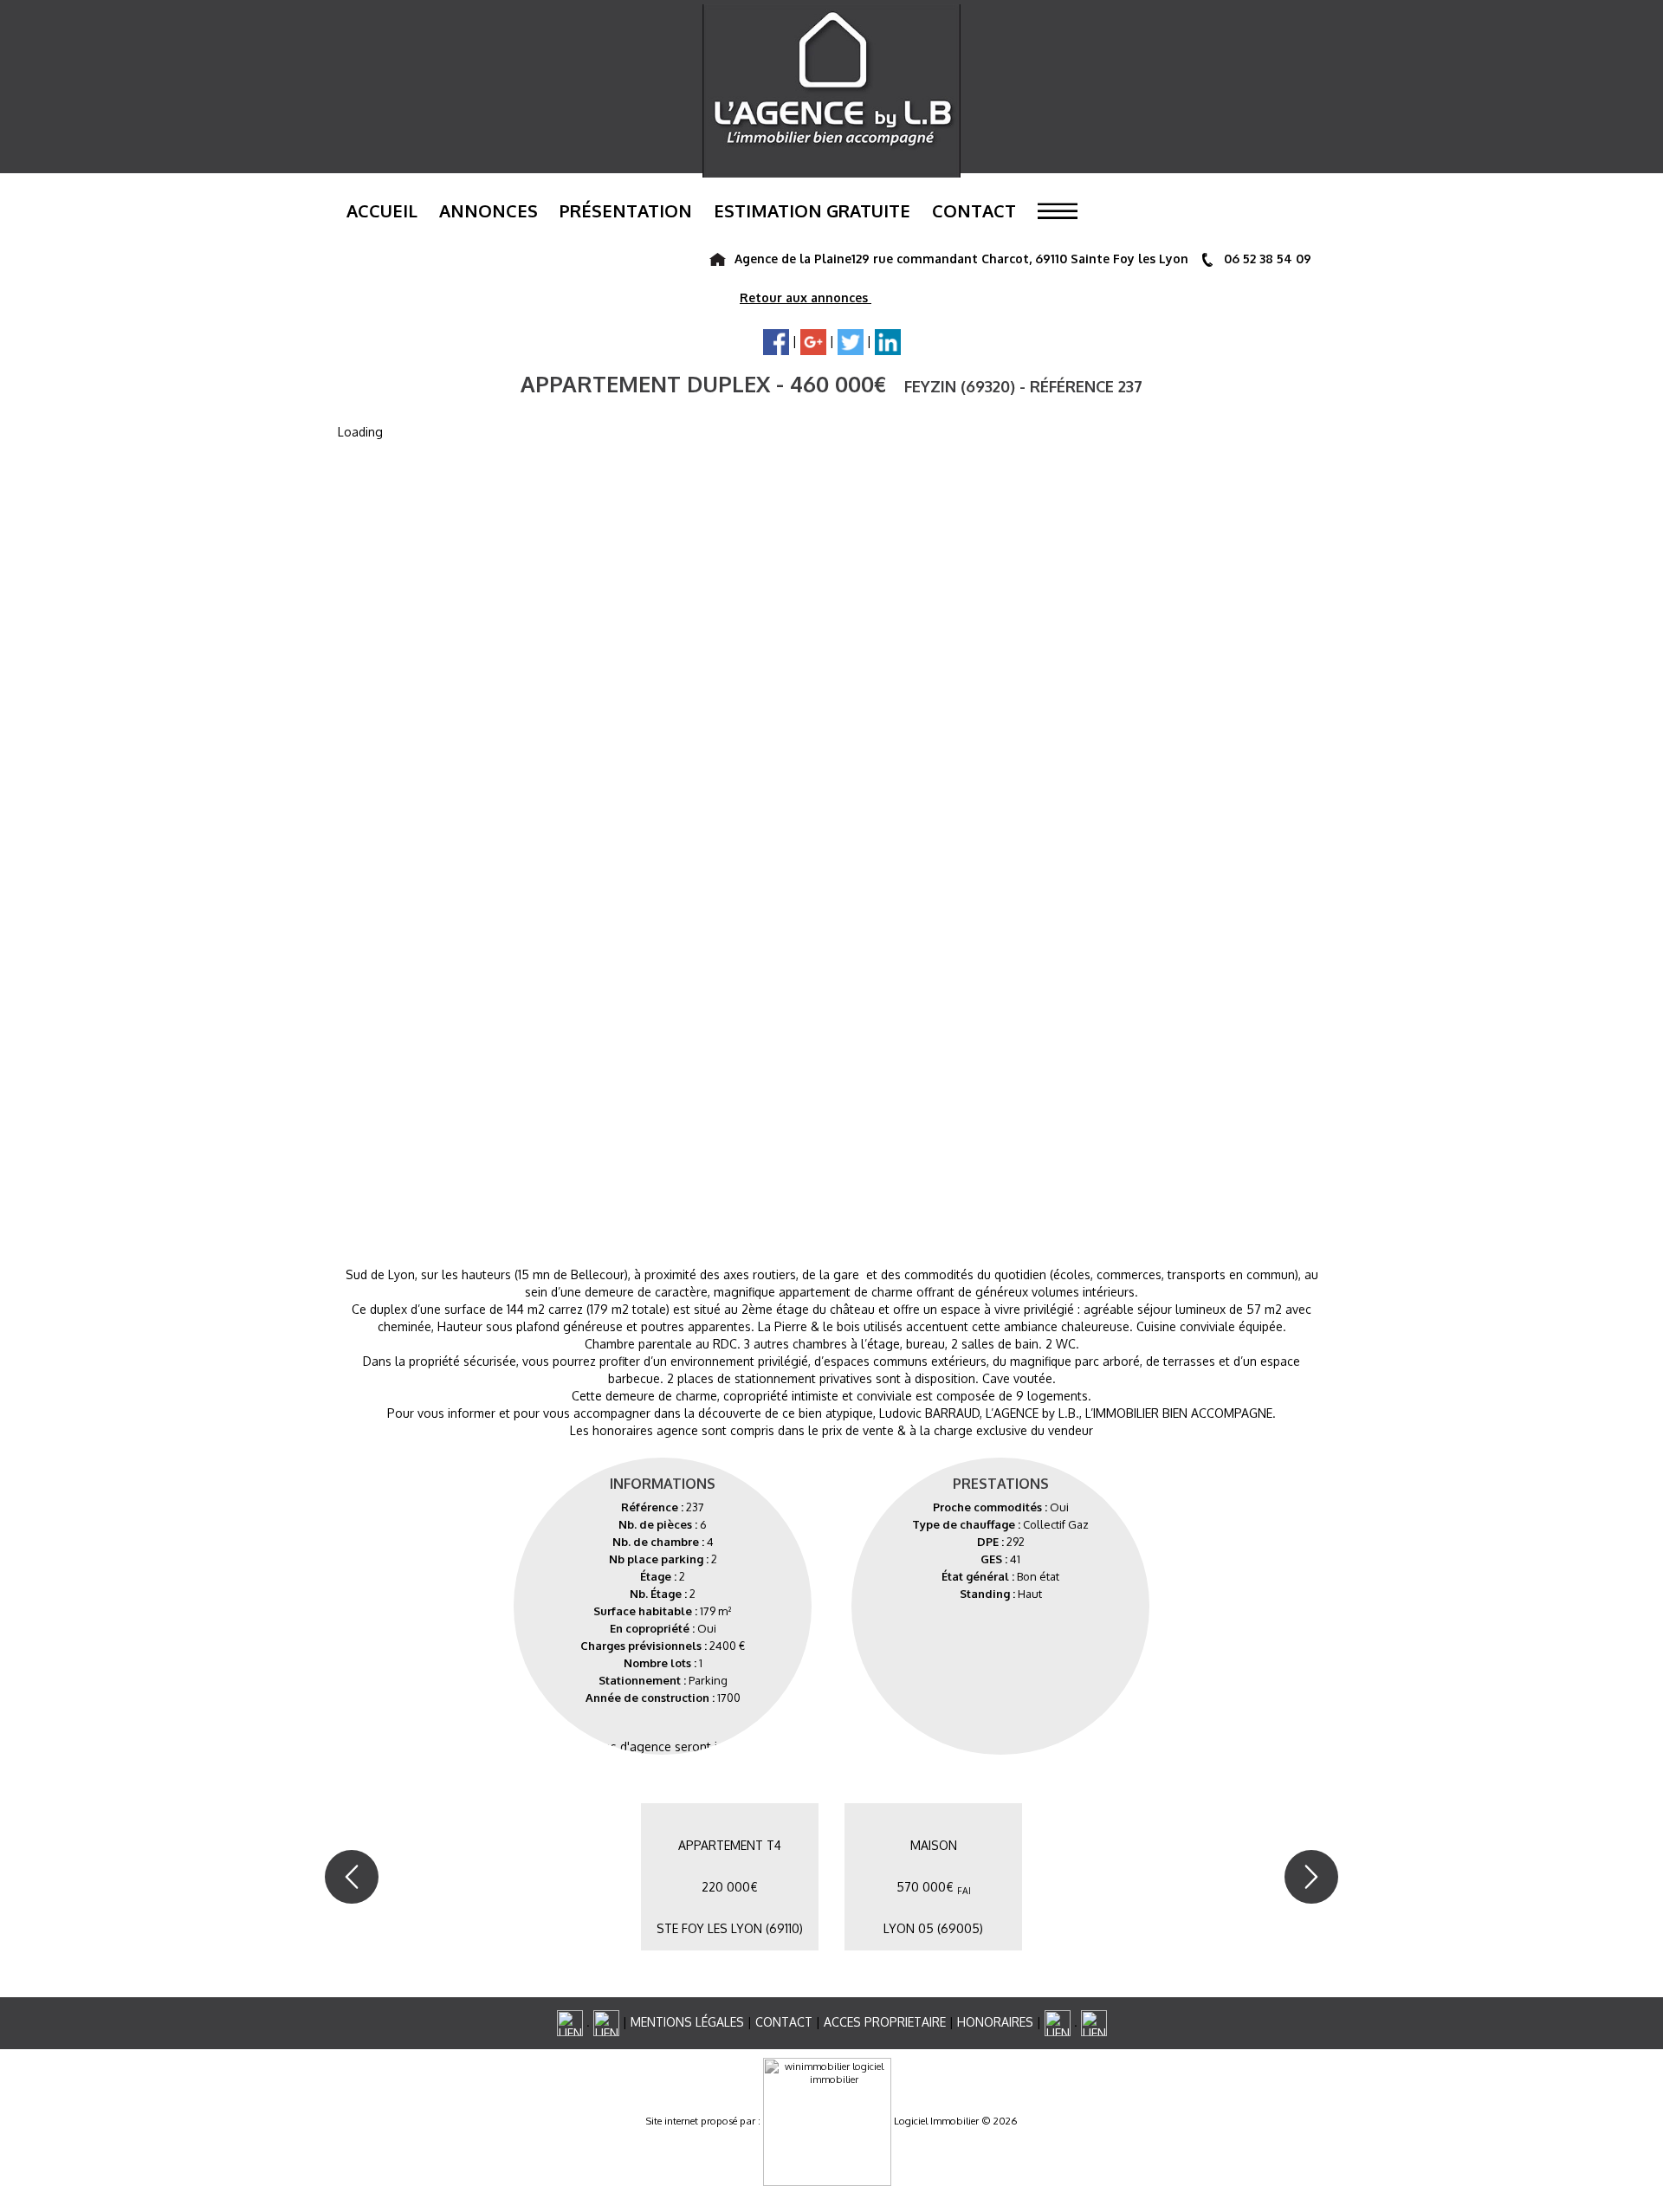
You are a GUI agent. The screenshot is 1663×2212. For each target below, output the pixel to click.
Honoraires (995, 2022)
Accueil (382, 210)
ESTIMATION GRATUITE (812, 210)
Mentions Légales (687, 2022)
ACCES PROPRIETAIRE (885, 2022)
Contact (974, 210)
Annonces (489, 210)
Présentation (626, 210)
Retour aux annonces (806, 298)
